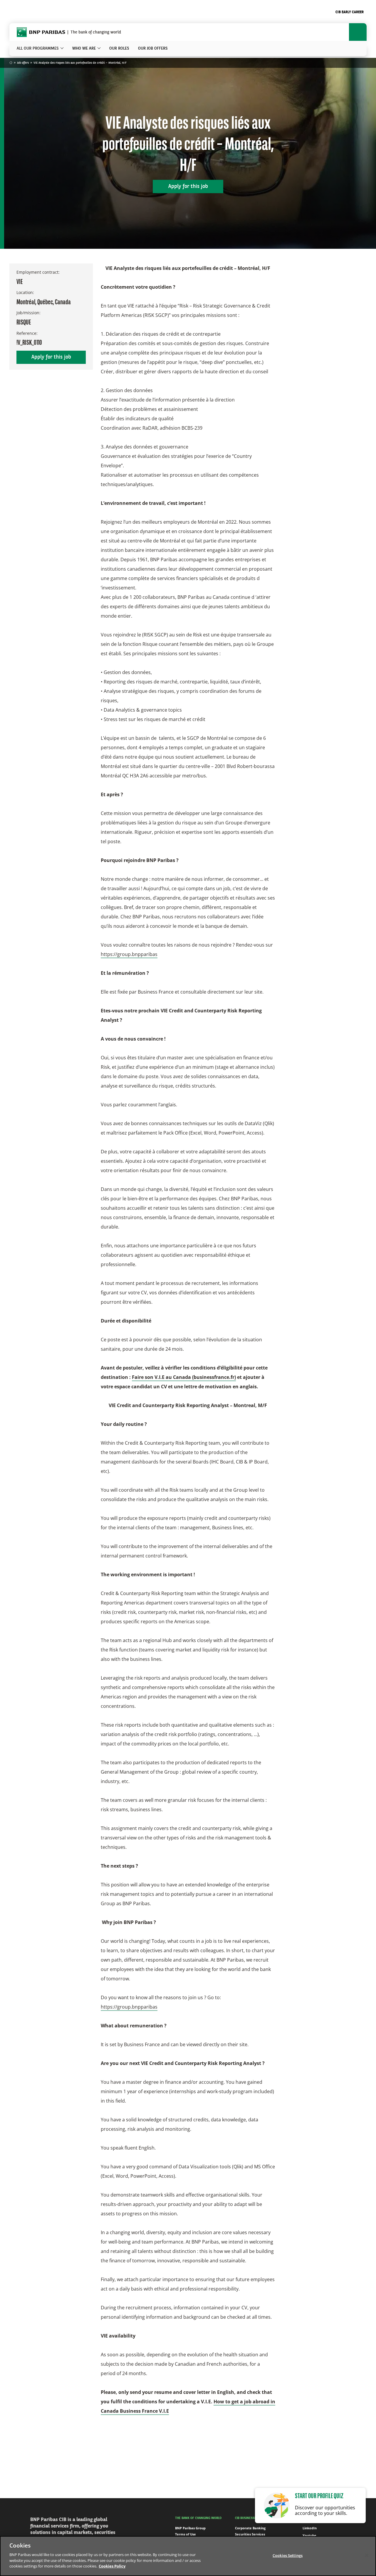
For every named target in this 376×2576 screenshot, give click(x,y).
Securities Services (250, 2534)
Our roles (119, 48)
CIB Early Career (350, 12)
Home (11, 63)
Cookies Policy (112, 2566)
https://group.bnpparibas (129, 954)
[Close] (367, 2555)
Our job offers (153, 48)
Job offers (23, 63)
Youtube (309, 2535)
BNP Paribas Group (190, 2528)
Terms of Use (186, 2534)
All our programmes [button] (38, 48)
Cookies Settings (288, 2555)
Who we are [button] (84, 48)
